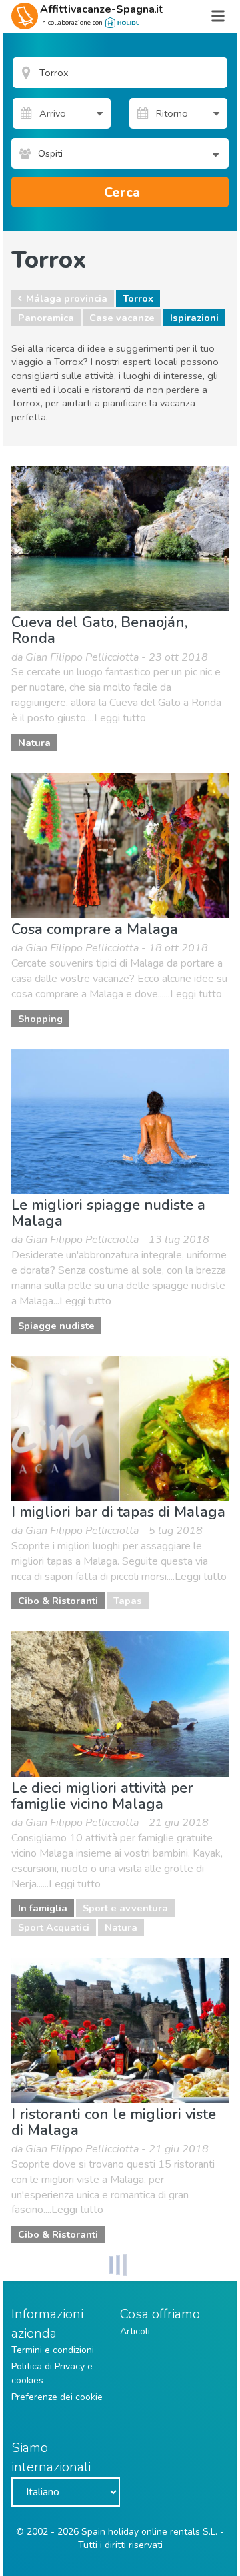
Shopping (40, 1019)
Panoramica (46, 318)
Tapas (128, 1601)
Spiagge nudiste (56, 1326)
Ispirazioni (194, 318)
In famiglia (43, 1908)
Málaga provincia (67, 298)
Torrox (138, 298)
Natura (34, 743)
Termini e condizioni (53, 2350)
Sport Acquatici (54, 1927)
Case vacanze (122, 318)
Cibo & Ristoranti (58, 1601)
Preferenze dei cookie (57, 2397)
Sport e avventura (125, 1908)
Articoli (135, 2331)
